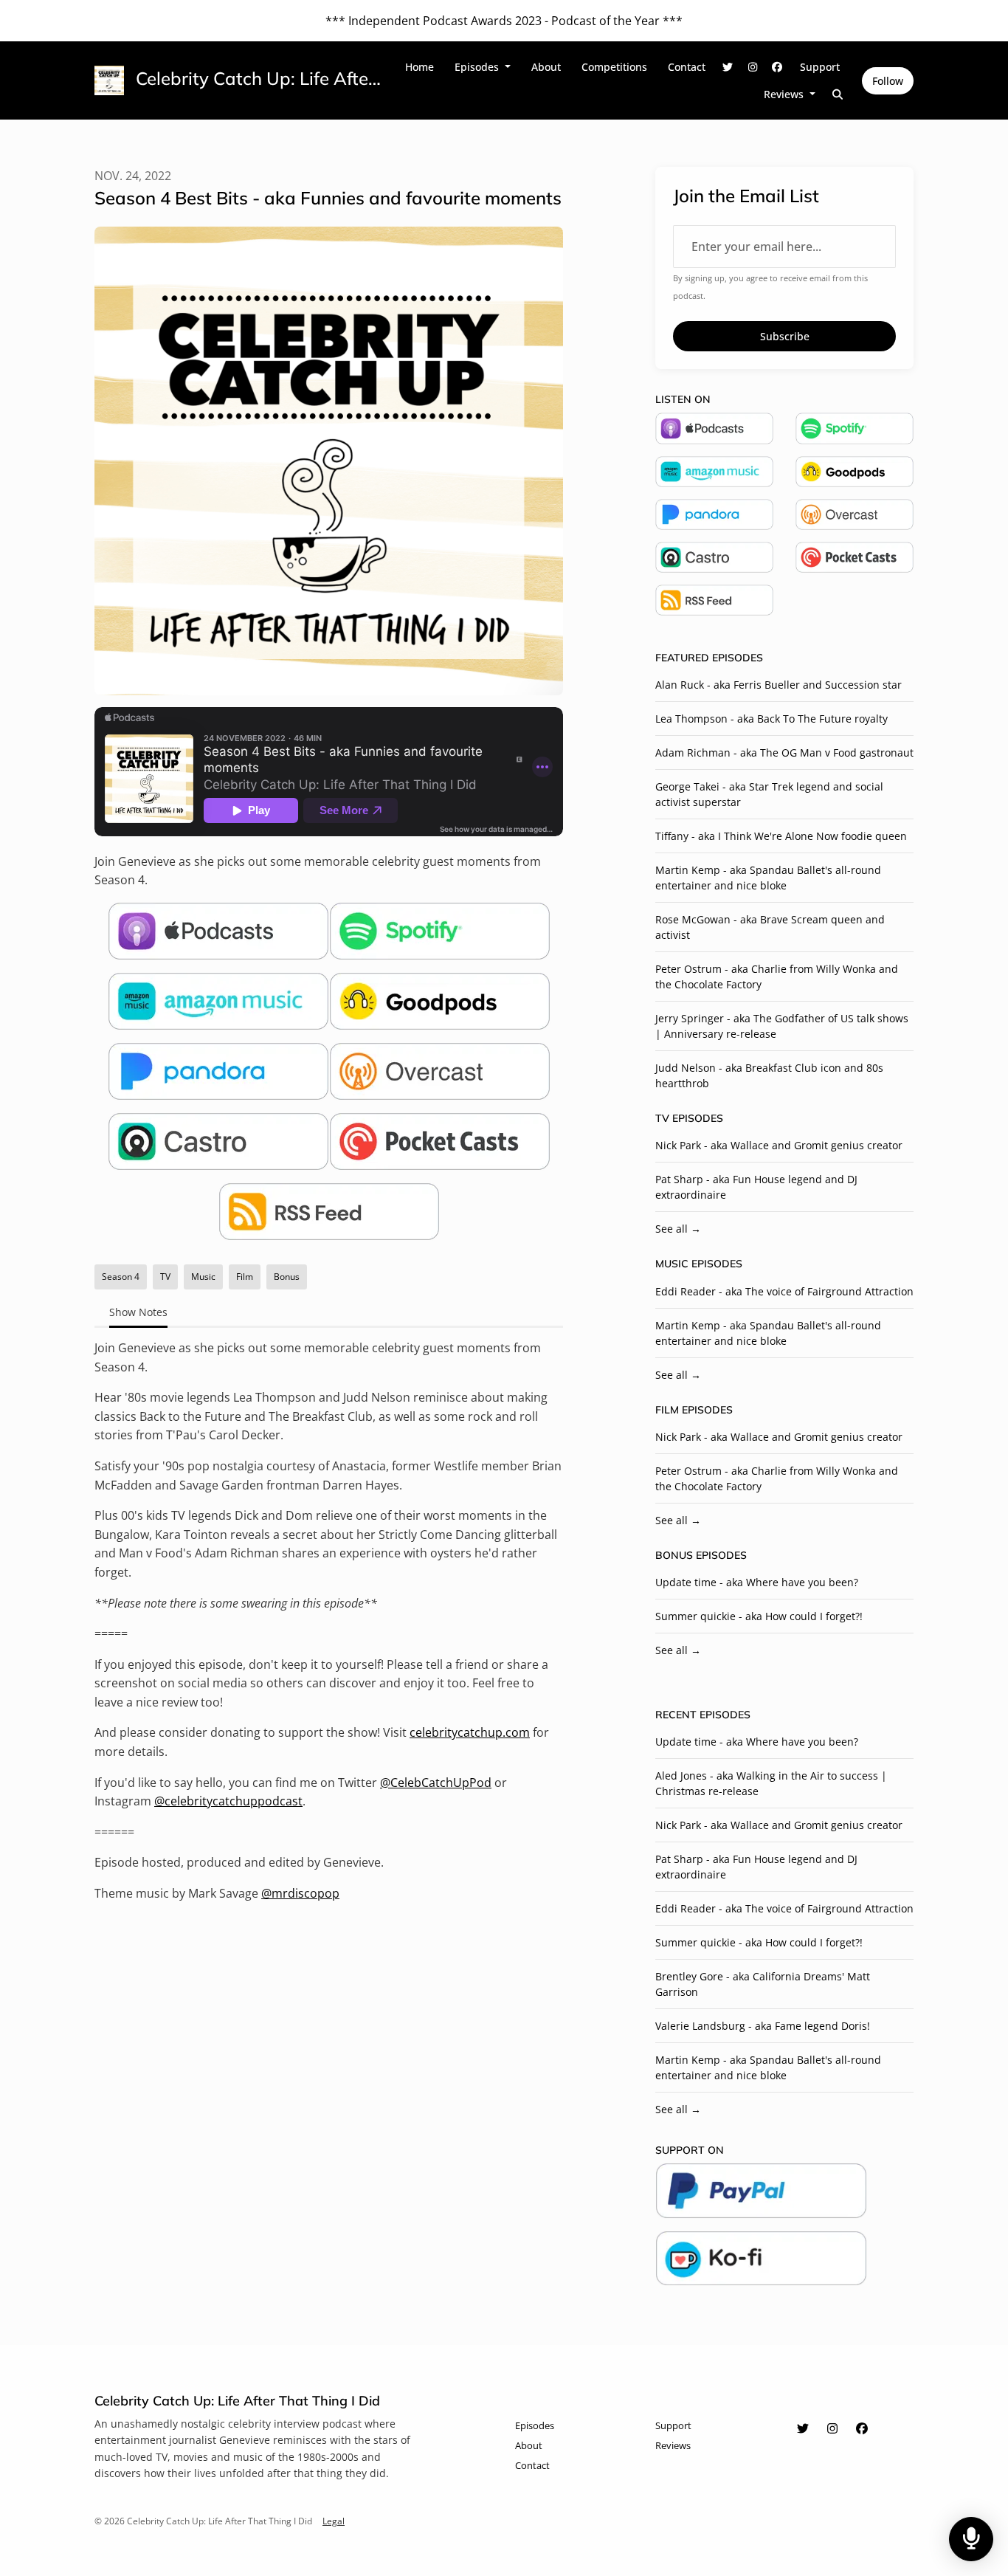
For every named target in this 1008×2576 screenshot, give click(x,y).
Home (420, 67)
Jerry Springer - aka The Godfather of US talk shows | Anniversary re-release (782, 1026)
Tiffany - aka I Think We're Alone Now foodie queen (781, 836)
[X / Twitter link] (728, 67)
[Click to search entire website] (838, 94)
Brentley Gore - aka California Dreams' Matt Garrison (763, 1984)
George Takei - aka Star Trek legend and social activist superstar (769, 794)
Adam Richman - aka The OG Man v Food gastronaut (784, 753)
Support (820, 67)
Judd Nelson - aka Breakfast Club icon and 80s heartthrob (769, 1075)
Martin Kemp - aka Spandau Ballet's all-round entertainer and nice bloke (768, 878)
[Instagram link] (753, 67)
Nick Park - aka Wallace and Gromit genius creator (779, 1145)
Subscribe (785, 336)
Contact (687, 67)
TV (662, 1118)
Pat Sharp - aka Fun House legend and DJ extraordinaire (756, 1187)
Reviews (785, 94)
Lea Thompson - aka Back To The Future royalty (771, 719)
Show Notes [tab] (138, 1312)
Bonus (674, 1555)
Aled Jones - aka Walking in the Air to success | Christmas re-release (771, 1783)
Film (667, 1410)
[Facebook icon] (862, 2428)
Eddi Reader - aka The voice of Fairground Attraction (784, 1291)
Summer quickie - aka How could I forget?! (759, 1616)
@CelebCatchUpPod (436, 1783)
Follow (888, 81)
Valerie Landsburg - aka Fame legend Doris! (763, 2026)
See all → (678, 1229)
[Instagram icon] (832, 2428)
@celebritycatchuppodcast (228, 1801)
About (546, 67)
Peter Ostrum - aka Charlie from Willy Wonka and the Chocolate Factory (777, 977)
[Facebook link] (778, 67)
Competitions (614, 67)
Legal (334, 2521)
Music (672, 1264)
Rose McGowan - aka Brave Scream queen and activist (770, 927)
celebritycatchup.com (470, 1732)
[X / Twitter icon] (803, 2428)
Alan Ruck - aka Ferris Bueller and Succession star (779, 685)
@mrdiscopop (300, 1893)
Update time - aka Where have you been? (757, 1582)
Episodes (478, 67)
